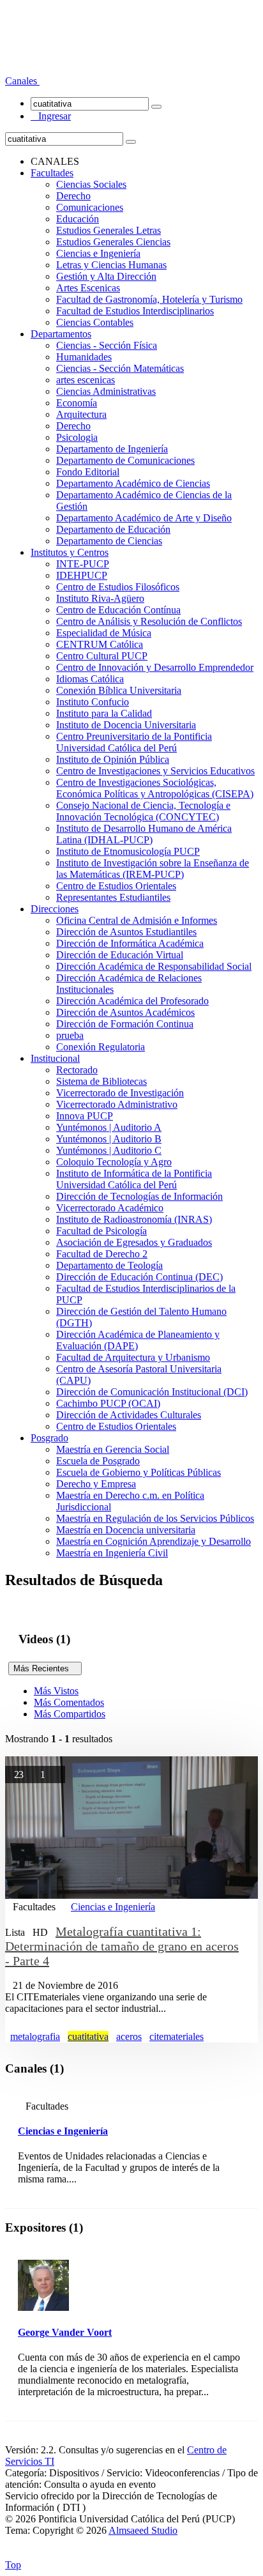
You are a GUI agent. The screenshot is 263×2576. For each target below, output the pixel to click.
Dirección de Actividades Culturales (129, 1415)
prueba (70, 1035)
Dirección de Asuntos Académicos (125, 1012)
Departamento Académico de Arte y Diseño (144, 518)
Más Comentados (69, 1702)
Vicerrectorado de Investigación (120, 1093)
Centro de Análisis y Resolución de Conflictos (149, 621)
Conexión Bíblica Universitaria (119, 690)
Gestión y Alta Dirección (106, 276)
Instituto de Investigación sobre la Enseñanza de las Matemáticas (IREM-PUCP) (153, 869)
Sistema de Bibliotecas (101, 1081)
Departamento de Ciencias (109, 541)
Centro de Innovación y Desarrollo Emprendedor (155, 667)
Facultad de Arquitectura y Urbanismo (133, 1357)
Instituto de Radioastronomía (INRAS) (134, 1219)
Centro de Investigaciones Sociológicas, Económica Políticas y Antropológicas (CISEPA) (155, 788)
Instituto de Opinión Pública (113, 759)
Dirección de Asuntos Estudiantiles (126, 932)
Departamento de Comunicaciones (125, 460)
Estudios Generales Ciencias (113, 242)
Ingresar (51, 116)
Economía (77, 403)
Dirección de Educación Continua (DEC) (139, 1277)
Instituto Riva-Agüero (100, 598)
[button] (22, 81)
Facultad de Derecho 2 (102, 1254)
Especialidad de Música (104, 633)
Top (13, 2565)
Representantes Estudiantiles (113, 897)
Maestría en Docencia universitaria (126, 1530)
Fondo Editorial (88, 472)
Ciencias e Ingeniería (98, 253)
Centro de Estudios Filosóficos (118, 587)
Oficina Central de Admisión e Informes (137, 920)
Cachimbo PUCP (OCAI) (108, 1403)
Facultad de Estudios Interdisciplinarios (135, 311)
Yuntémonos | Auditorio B (109, 1139)
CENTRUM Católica (100, 644)
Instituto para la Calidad (104, 713)
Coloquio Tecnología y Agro (114, 1162)
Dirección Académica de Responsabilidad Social (154, 966)
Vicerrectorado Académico (110, 1208)
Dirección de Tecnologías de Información (139, 1196)
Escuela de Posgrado (98, 1461)
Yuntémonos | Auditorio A (109, 1127)
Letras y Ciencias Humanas (111, 265)
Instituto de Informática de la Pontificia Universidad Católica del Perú (134, 1179)
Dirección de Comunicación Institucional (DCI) (152, 1392)
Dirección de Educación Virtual (120, 955)
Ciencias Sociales (91, 184)
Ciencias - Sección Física (107, 345)
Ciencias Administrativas (106, 391)
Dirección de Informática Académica (130, 943)
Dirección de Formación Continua (125, 1024)
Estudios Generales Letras (109, 230)
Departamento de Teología (109, 1265)
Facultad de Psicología (101, 1231)
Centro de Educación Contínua (118, 610)
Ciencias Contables (95, 322)
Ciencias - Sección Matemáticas (120, 368)
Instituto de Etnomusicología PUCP (128, 851)
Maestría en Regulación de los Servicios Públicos (155, 1518)
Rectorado (77, 1070)
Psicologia (77, 437)
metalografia (35, 2036)
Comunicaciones (90, 207)
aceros (129, 2036)
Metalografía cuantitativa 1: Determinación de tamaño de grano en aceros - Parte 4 (122, 1946)
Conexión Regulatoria (101, 1047)
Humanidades (84, 357)
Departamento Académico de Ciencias (133, 483)
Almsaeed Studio (143, 2530)
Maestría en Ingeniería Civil (112, 1553)
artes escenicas (86, 380)
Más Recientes (45, 1668)
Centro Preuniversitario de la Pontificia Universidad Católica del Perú (134, 742)
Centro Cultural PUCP (102, 656)
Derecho (73, 196)
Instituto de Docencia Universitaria (126, 725)
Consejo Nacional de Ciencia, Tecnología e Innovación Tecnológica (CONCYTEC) (143, 811)
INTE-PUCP (83, 564)
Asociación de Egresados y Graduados (134, 1242)
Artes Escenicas (88, 288)
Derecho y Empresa (96, 1484)
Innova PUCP (85, 1116)
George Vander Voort (65, 2332)
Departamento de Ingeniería (112, 449)
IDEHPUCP (82, 575)
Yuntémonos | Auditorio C (109, 1150)
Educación (78, 219)
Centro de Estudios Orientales (116, 886)
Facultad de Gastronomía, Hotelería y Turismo (149, 299)
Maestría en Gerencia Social (113, 1449)
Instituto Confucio (93, 702)
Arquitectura (81, 414)
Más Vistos (56, 1691)
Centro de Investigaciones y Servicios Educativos (155, 771)
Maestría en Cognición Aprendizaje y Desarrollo (154, 1541)
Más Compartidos (70, 1714)
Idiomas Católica (90, 679)
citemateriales (177, 2036)
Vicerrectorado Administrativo (117, 1104)
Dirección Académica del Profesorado (132, 1001)
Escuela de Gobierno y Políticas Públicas (139, 1472)
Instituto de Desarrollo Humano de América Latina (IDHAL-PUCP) (144, 834)
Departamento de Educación (113, 529)
